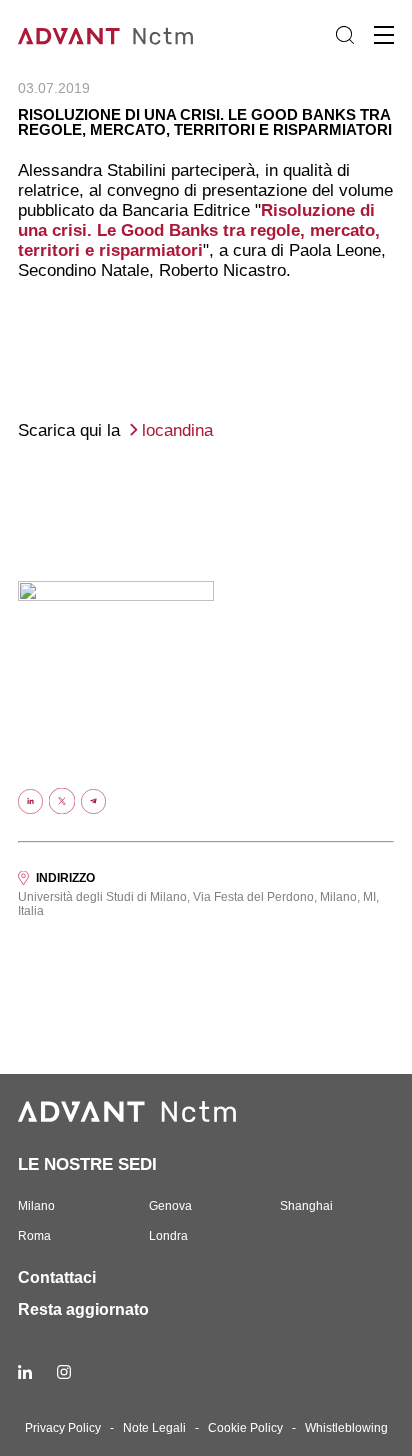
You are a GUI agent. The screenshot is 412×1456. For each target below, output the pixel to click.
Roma (34, 1236)
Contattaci (57, 1277)
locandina (177, 430)
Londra (168, 1236)
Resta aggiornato (83, 1309)
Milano (36, 1206)
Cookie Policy (245, 1428)
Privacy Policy (63, 1428)
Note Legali (154, 1428)
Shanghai (306, 1206)
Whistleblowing (346, 1428)
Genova (170, 1206)
